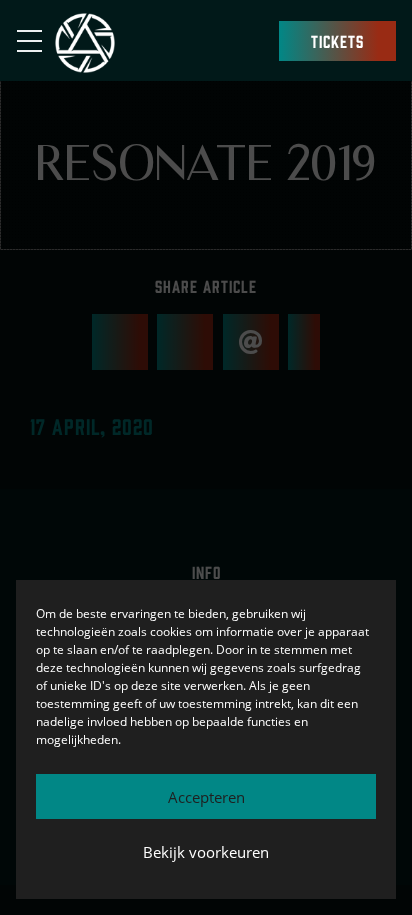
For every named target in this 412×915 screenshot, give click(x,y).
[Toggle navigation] (35, 41)
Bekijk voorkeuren (206, 852)
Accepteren (206, 797)
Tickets (337, 41)
